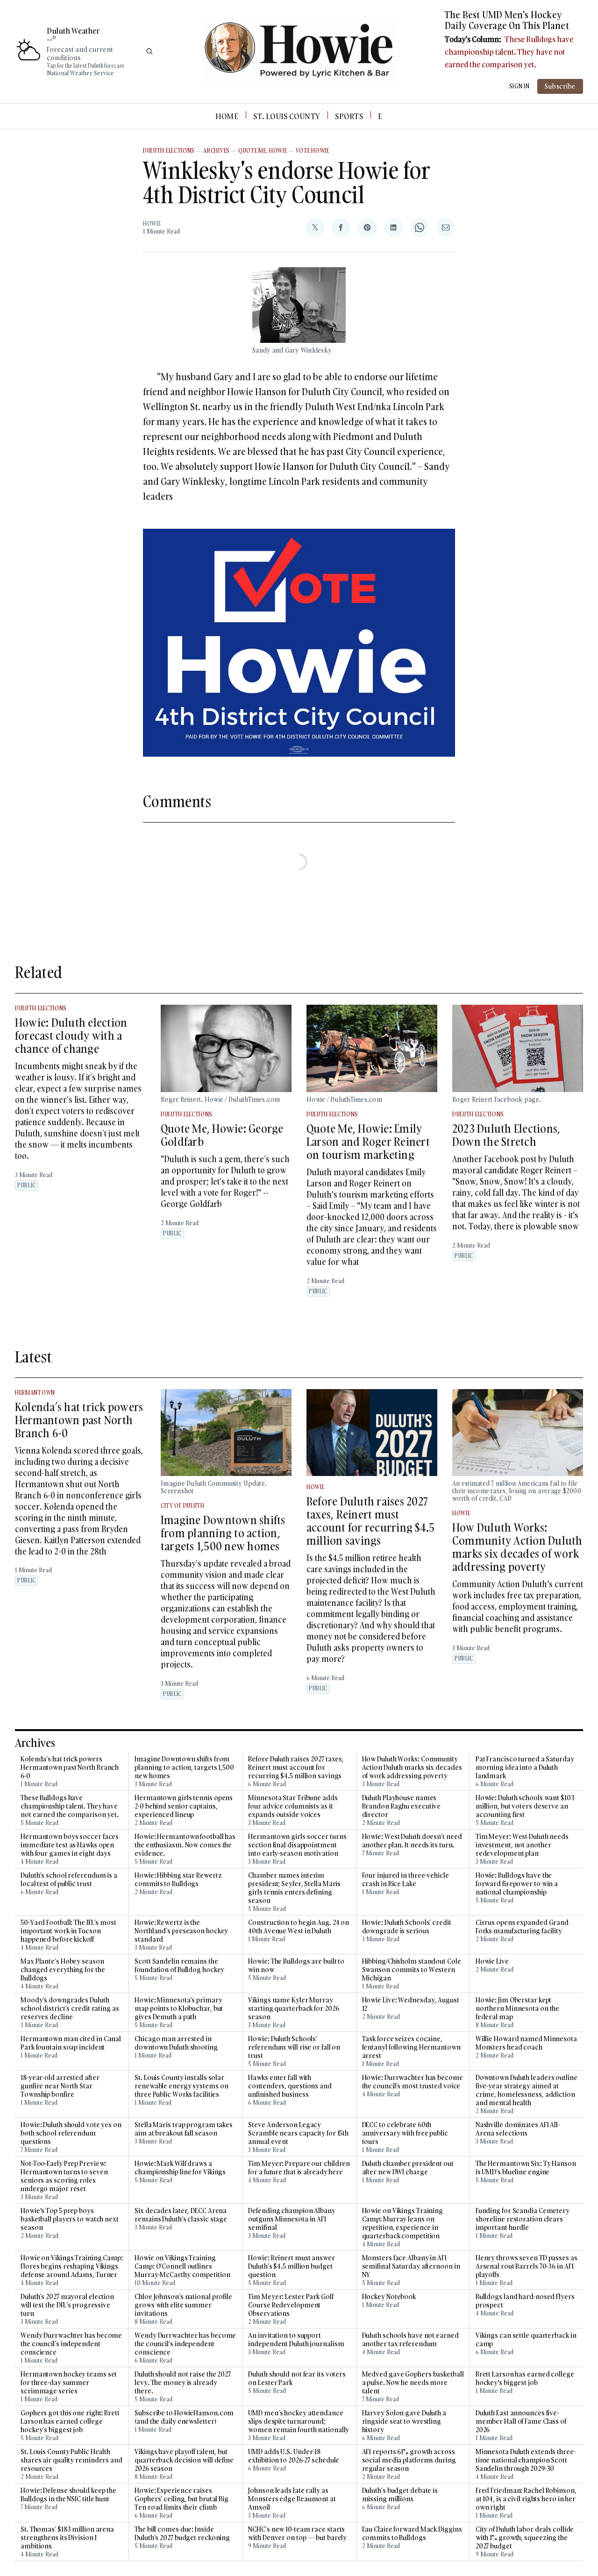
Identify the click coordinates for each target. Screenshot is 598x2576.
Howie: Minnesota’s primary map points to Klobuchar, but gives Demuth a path (179, 2008)
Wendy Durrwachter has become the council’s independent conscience (71, 2344)
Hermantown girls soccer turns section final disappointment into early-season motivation (297, 1845)
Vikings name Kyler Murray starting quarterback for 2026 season (293, 2008)
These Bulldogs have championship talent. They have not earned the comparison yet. (509, 52)
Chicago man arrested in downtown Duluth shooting (176, 2043)
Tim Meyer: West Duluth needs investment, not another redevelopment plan (522, 1845)
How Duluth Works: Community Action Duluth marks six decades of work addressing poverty (517, 1547)
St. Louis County (287, 116)
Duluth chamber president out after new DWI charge (408, 2168)
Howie (152, 224)
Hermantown (35, 1393)
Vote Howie (313, 151)
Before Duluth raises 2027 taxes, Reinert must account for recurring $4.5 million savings (370, 1521)
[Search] (149, 51)
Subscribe (560, 86)
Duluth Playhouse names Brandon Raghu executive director (402, 1806)
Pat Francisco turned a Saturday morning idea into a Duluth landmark (525, 1767)
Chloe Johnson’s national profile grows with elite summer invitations (183, 2305)
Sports (349, 116)
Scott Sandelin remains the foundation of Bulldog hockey (179, 1966)
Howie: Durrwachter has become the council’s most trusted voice (413, 2082)
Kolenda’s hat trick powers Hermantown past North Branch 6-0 (79, 1420)
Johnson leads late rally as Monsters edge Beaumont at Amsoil (292, 2499)
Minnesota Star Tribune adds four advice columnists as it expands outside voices (293, 1806)
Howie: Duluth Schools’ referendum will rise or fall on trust (294, 2047)
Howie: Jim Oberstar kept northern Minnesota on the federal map (518, 2008)
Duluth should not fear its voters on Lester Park (297, 2378)
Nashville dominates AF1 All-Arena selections (518, 2129)
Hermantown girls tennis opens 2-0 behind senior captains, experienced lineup (184, 1806)
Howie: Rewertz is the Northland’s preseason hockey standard (181, 1931)
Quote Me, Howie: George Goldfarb (222, 1135)
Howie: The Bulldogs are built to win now (296, 1966)
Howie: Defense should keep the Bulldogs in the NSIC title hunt (68, 2495)
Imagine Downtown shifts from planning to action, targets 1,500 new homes (223, 1533)
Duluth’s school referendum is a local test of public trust (69, 1880)
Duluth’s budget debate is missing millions (400, 2495)
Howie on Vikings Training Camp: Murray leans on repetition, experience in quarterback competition (403, 2223)
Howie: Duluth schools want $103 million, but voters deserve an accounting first (525, 1806)
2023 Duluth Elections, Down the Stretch (506, 1135)
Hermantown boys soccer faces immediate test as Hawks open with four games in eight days (70, 1845)
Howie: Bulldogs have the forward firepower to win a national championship (517, 1884)
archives (217, 151)
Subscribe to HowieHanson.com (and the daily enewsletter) (184, 2417)
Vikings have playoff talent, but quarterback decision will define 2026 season (184, 2460)
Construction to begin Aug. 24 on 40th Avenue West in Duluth (299, 1927)
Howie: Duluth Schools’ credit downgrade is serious (407, 1927)
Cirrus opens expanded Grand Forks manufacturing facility (522, 1927)
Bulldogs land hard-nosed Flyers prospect (525, 2301)
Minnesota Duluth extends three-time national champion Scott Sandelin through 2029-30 (526, 2460)
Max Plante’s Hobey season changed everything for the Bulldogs (63, 1970)
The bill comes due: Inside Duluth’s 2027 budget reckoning (182, 2533)
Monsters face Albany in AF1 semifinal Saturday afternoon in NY (411, 2266)
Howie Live (492, 1961)
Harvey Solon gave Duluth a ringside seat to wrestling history (404, 2421)
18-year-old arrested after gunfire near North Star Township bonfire (60, 2086)
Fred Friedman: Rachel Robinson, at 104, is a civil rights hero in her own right (526, 2499)
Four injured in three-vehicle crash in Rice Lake (406, 1880)
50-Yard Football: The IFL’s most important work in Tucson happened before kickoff (68, 1931)
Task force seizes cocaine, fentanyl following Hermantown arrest (411, 2047)
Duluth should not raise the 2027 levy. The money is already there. (183, 2383)
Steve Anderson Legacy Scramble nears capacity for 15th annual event (298, 2133)
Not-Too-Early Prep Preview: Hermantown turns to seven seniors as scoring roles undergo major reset (64, 2176)
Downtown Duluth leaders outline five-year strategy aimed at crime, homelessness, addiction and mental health (527, 2090)
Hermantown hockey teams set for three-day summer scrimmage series (69, 2383)
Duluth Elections (169, 151)
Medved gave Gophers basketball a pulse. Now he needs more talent (413, 2383)
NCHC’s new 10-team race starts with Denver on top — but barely (297, 2533)
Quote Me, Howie (263, 151)
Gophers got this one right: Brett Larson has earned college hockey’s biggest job (70, 2421)
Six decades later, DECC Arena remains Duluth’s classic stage (181, 2215)
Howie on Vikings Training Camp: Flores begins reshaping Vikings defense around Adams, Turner (72, 2266)
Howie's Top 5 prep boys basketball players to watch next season (70, 2219)
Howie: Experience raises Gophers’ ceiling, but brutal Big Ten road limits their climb (182, 2499)
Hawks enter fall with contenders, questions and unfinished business (290, 2086)
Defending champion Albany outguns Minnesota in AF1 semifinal (292, 2219)
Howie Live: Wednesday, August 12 (411, 2004)
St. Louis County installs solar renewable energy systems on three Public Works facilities (181, 2086)
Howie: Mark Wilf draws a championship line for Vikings (180, 2168)
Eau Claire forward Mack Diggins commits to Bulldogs (412, 2533)
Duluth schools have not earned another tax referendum (410, 2340)
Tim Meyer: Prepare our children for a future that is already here (299, 2168)
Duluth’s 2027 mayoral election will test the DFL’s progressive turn (67, 2305)
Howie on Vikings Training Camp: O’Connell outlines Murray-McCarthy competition (182, 2266)
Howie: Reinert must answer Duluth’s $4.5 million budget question (291, 2266)
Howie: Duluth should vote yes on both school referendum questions (71, 2133)
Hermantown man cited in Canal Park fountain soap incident (71, 2043)
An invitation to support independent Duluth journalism (296, 2340)
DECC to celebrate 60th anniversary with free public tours (405, 2133)
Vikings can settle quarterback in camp (526, 2340)
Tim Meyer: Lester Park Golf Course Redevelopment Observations (291, 2305)
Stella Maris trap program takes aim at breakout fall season (184, 2129)
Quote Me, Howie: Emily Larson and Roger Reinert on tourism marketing (368, 1141)
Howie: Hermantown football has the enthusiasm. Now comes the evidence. (185, 1845)
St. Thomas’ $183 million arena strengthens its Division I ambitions (67, 2538)
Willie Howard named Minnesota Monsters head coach (526, 2043)
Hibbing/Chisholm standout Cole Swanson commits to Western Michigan (412, 1970)
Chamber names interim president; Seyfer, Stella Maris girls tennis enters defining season (294, 1888)
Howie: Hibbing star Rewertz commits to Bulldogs (178, 1880)
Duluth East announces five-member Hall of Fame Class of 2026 (521, 2421)
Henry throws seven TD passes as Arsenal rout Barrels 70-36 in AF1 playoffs (527, 2266)
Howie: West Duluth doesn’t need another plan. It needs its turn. (412, 1841)
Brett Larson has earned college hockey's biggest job (525, 2378)
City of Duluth (183, 1506)
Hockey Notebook (389, 2297)
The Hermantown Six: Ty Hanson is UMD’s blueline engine (526, 2168)
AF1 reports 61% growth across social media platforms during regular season (409, 2460)
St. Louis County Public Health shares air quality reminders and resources (71, 2460)
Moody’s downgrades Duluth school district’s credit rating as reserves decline (70, 2008)
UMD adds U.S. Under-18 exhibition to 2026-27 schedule (294, 2456)
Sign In (520, 86)
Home (227, 116)
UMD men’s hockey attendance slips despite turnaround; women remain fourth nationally (299, 2421)
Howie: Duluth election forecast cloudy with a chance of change (71, 1035)
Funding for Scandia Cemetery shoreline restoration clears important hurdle (523, 2219)
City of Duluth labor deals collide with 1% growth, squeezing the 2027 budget (525, 2538)
